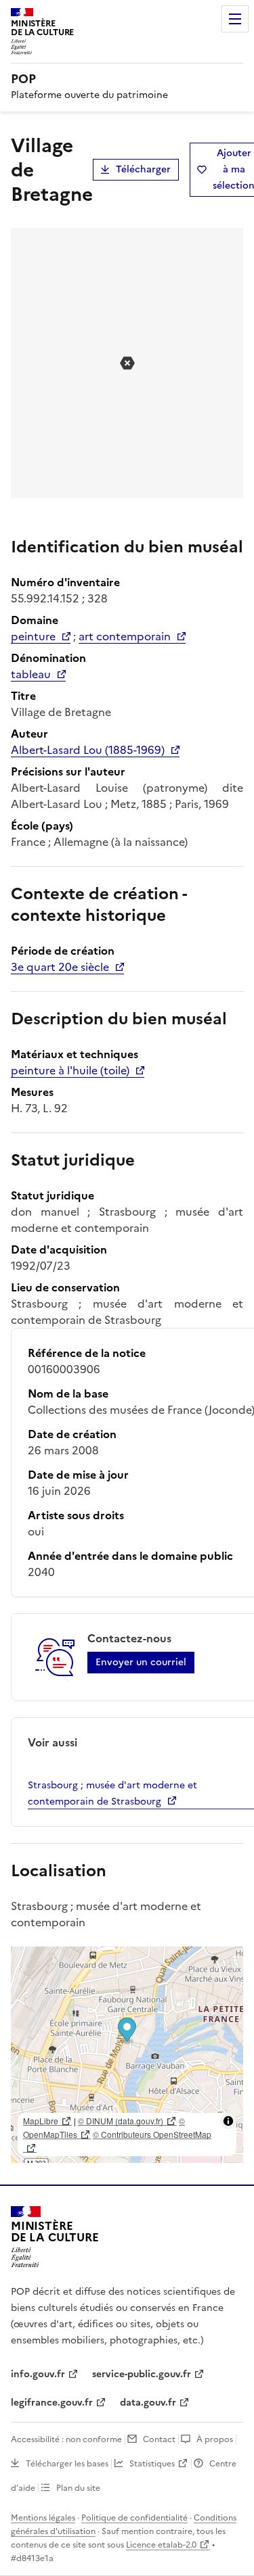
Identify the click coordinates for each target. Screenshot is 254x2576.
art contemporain (125, 636)
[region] (127, 2055)
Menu (235, 19)
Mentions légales (43, 2518)
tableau (31, 674)
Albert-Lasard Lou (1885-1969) (88, 750)
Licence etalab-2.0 (161, 2545)
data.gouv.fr (148, 2403)
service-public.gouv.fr (142, 2374)
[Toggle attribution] (228, 2121)
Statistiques (152, 2464)
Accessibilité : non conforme (66, 2439)
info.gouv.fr (38, 2374)
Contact (159, 2439)
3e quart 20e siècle (60, 967)
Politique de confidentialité (134, 2518)
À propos (215, 2439)
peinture (33, 636)
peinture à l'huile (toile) (70, 1070)
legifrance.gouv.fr (52, 2403)
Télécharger (143, 169)
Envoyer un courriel (141, 1662)
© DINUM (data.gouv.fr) (121, 2121)
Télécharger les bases (67, 2464)
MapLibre (41, 2121)
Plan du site (78, 2488)
